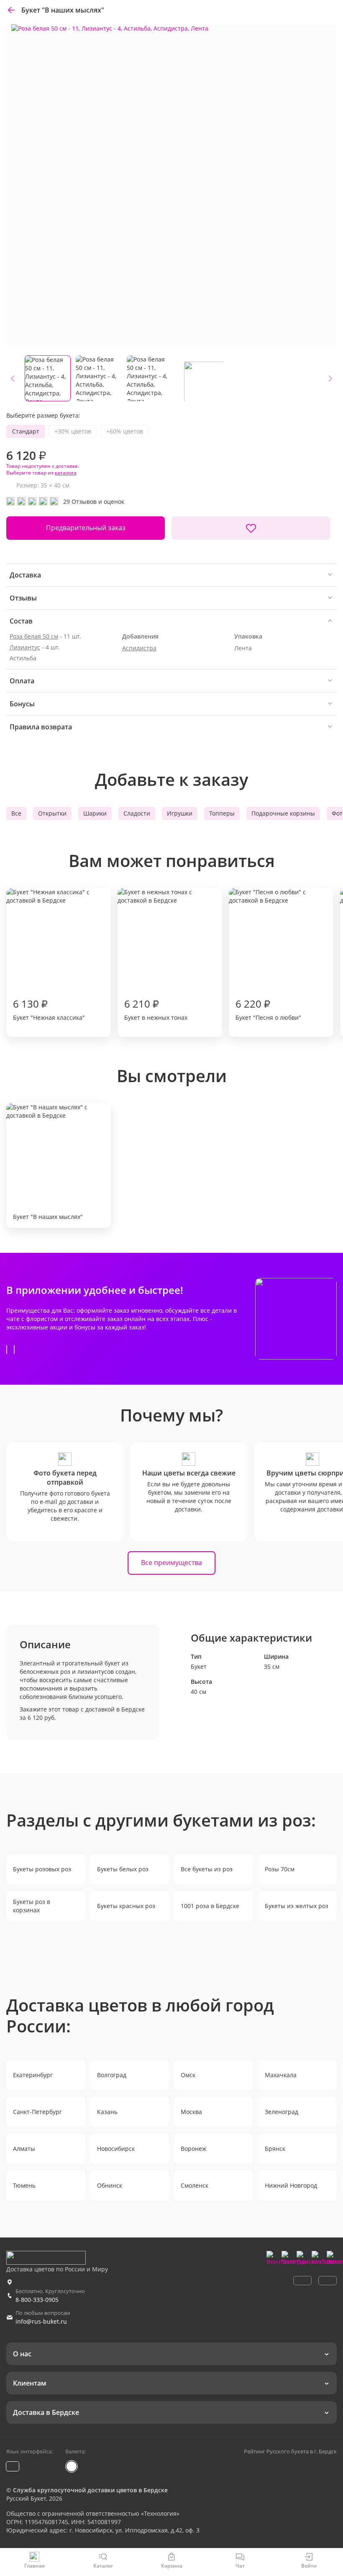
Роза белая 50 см (34, 636)
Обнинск (110, 2185)
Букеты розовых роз (42, 1869)
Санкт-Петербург (37, 2112)
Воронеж (193, 2149)
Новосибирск (116, 2149)
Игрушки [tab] (180, 813)
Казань (107, 2112)
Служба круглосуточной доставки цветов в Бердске (90, 2490)
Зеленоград (282, 2112)
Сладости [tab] (137, 813)
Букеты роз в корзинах (32, 1906)
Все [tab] (16, 813)
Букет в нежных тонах (156, 1009)
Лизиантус (25, 647)
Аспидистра (139, 648)
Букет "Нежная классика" (49, 1009)
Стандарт (26, 431)
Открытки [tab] (52, 813)
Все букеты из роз (207, 1869)
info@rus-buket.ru (41, 2321)
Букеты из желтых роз (297, 1906)
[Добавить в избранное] (251, 528)
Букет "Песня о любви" (268, 1009)
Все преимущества (171, 1563)
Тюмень (24, 2185)
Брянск (275, 2149)
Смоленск (195, 2185)
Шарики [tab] (95, 813)
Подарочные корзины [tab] (283, 813)
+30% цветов (73, 431)
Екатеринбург (33, 2075)
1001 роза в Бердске (210, 1906)
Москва (191, 2112)
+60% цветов (125, 431)
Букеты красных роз (126, 1906)
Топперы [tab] (222, 813)
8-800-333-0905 (37, 2300)
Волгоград (112, 2075)
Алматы (24, 2149)
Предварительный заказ (86, 528)
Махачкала (281, 2075)
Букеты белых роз (123, 1869)
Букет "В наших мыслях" (48, 1217)
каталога (66, 473)
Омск (188, 2075)
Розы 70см (280, 1869)
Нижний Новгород (291, 2185)
